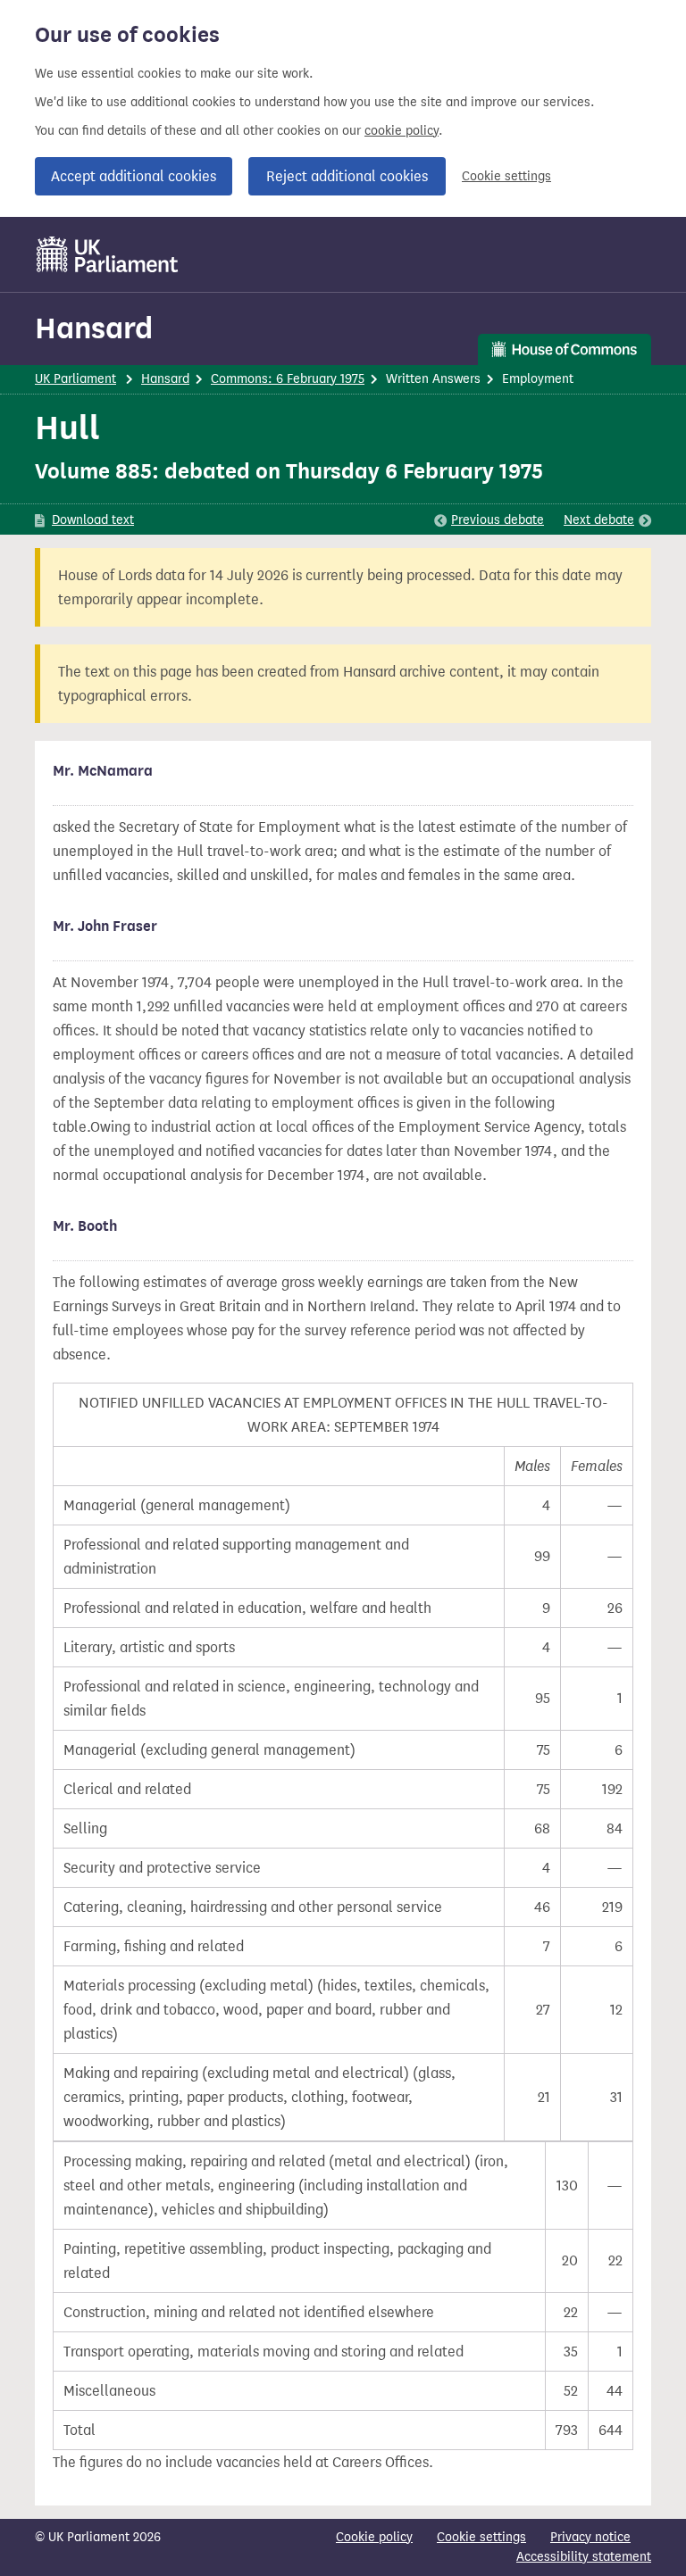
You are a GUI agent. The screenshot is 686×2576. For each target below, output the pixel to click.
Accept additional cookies (134, 176)
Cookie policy (374, 2537)
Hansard (94, 328)
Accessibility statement (584, 2557)
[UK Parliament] (108, 254)
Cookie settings (506, 176)
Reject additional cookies (347, 176)
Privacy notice (590, 2537)
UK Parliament (75, 379)
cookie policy (402, 131)
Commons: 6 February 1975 (288, 379)
